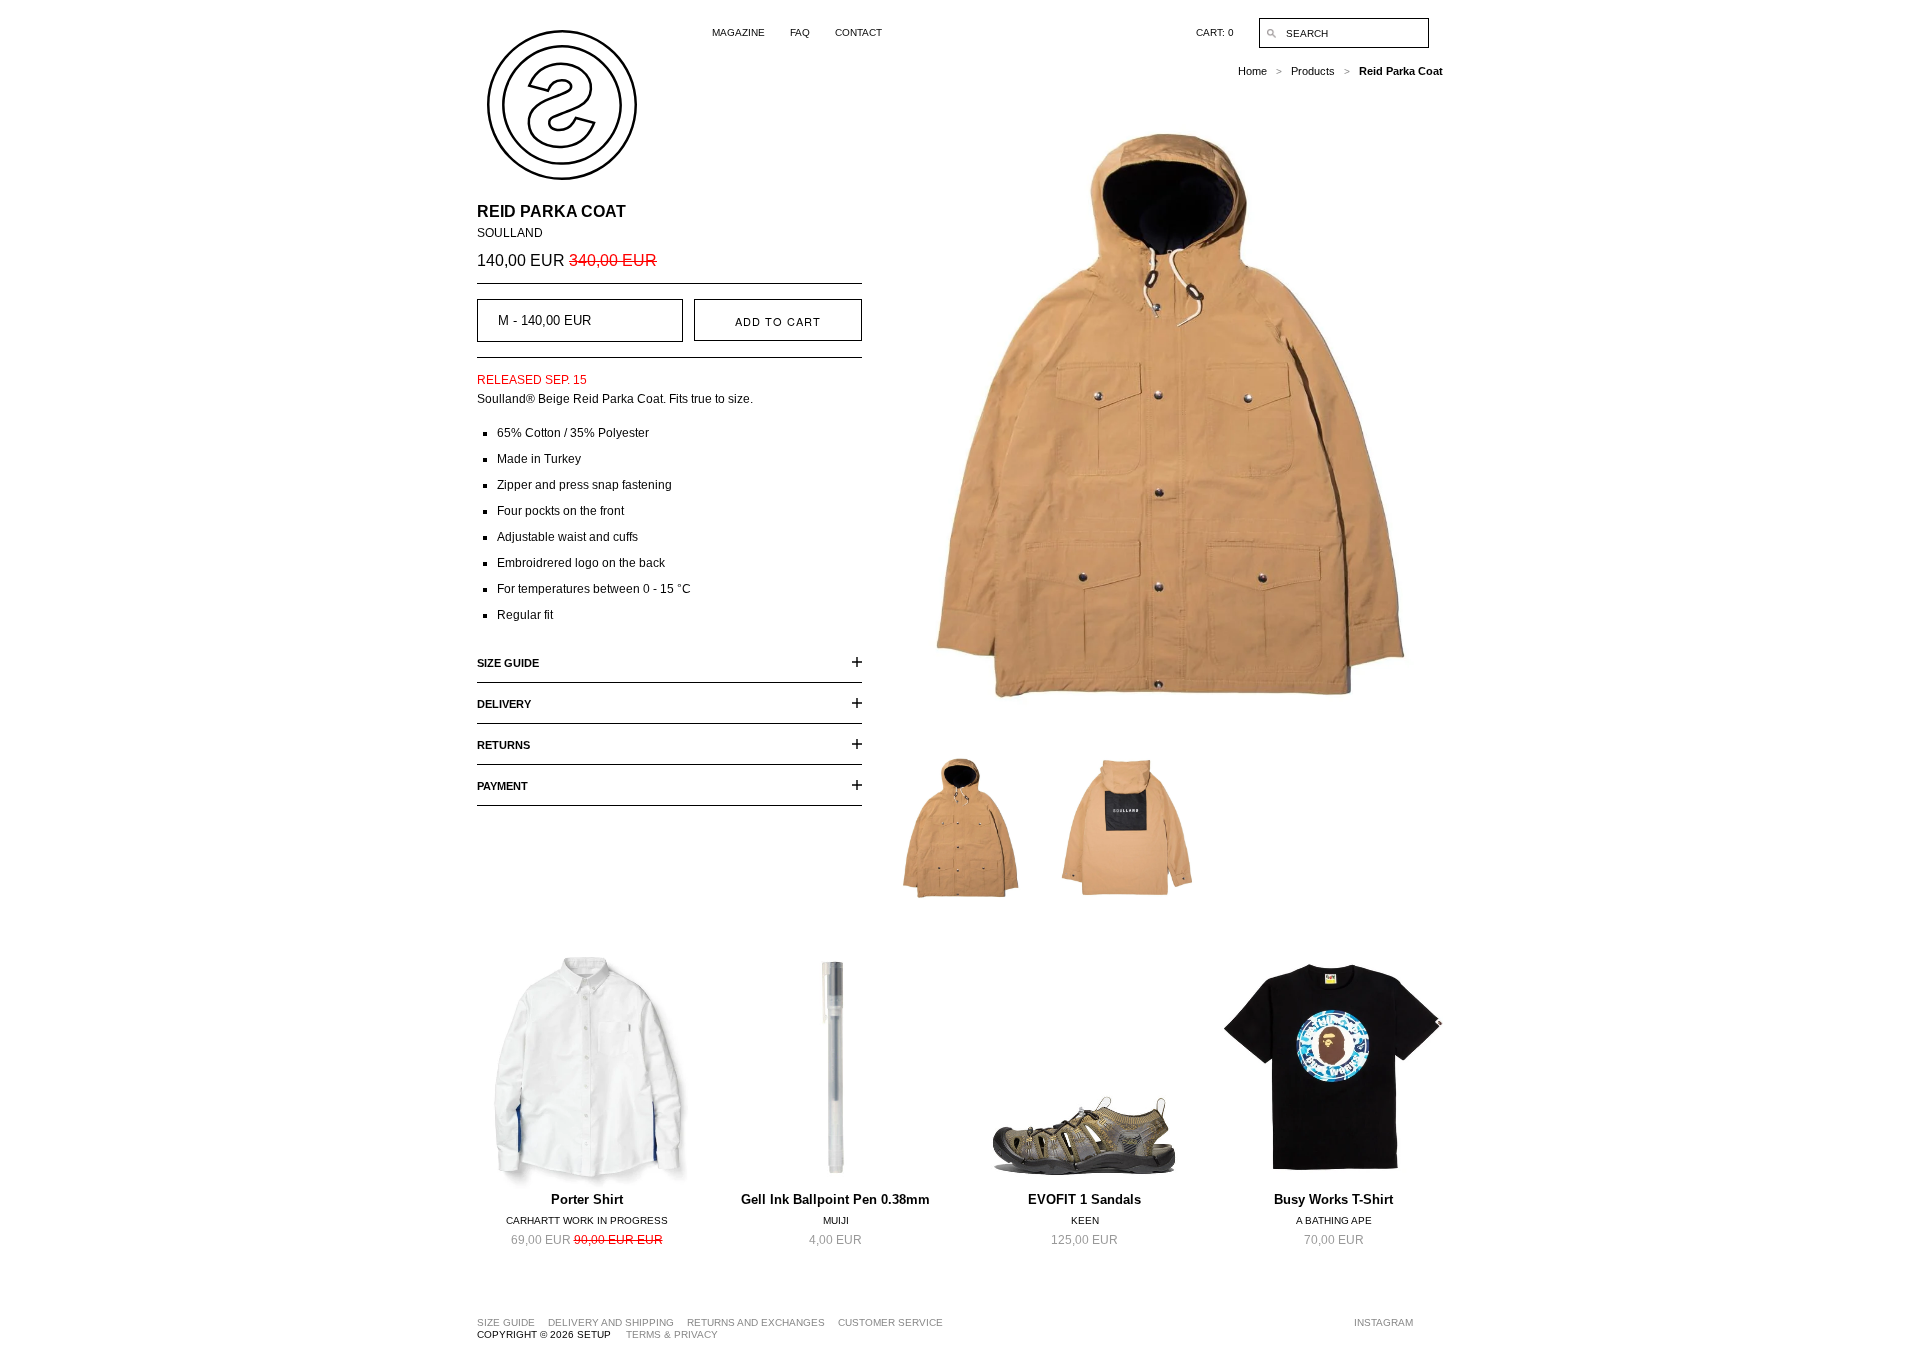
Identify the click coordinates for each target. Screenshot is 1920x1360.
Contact (858, 32)
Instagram (1383, 1322)
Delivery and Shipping (611, 1322)
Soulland (510, 233)
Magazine (738, 32)
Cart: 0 (1215, 32)
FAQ (800, 32)
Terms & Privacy (672, 1334)
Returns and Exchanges (756, 1322)
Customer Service (890, 1322)
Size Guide (506, 1322)
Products (1313, 71)
